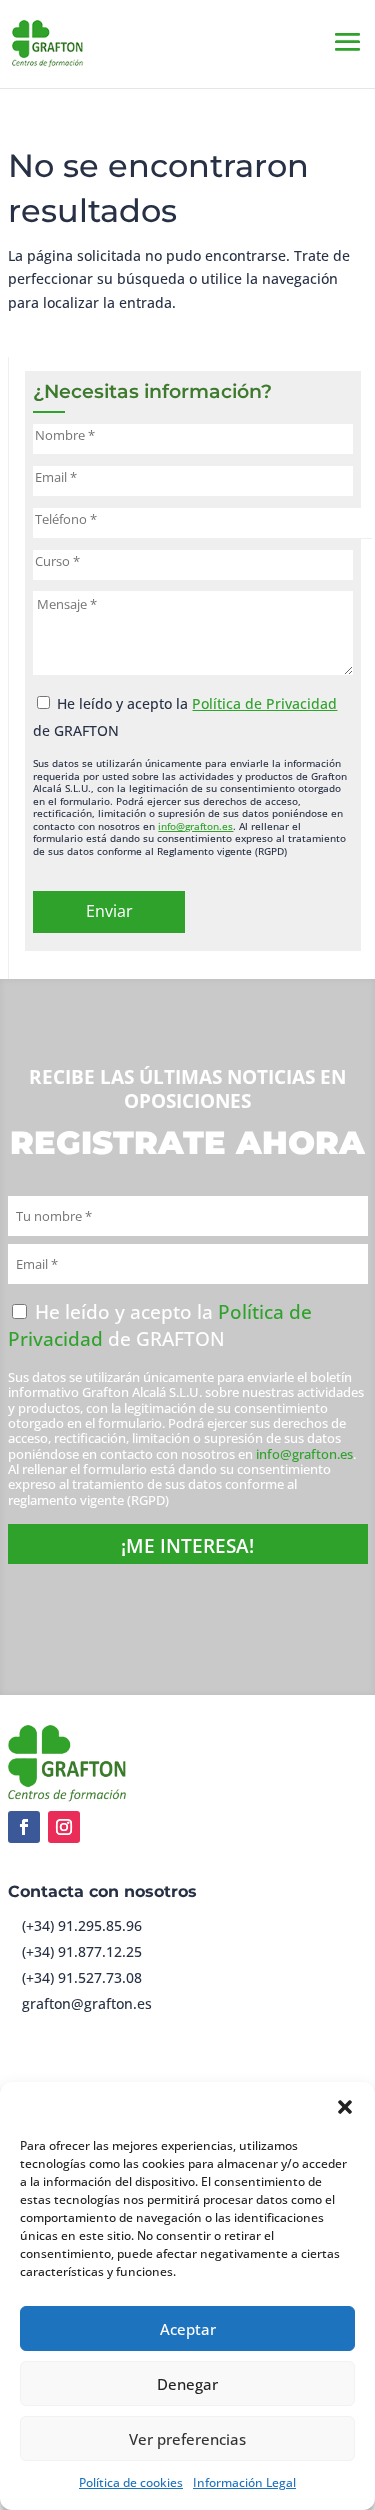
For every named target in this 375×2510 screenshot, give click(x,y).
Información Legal (244, 2482)
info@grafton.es (195, 826)
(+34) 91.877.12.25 (82, 1951)
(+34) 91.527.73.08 (82, 1977)
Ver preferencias (187, 2439)
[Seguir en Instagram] (64, 1827)
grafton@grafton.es (87, 2003)
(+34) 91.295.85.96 (82, 1925)
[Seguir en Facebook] (24, 1827)
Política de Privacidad (264, 703)
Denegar (187, 2384)
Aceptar (188, 2329)
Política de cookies (131, 2482)
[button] (345, 2107)
